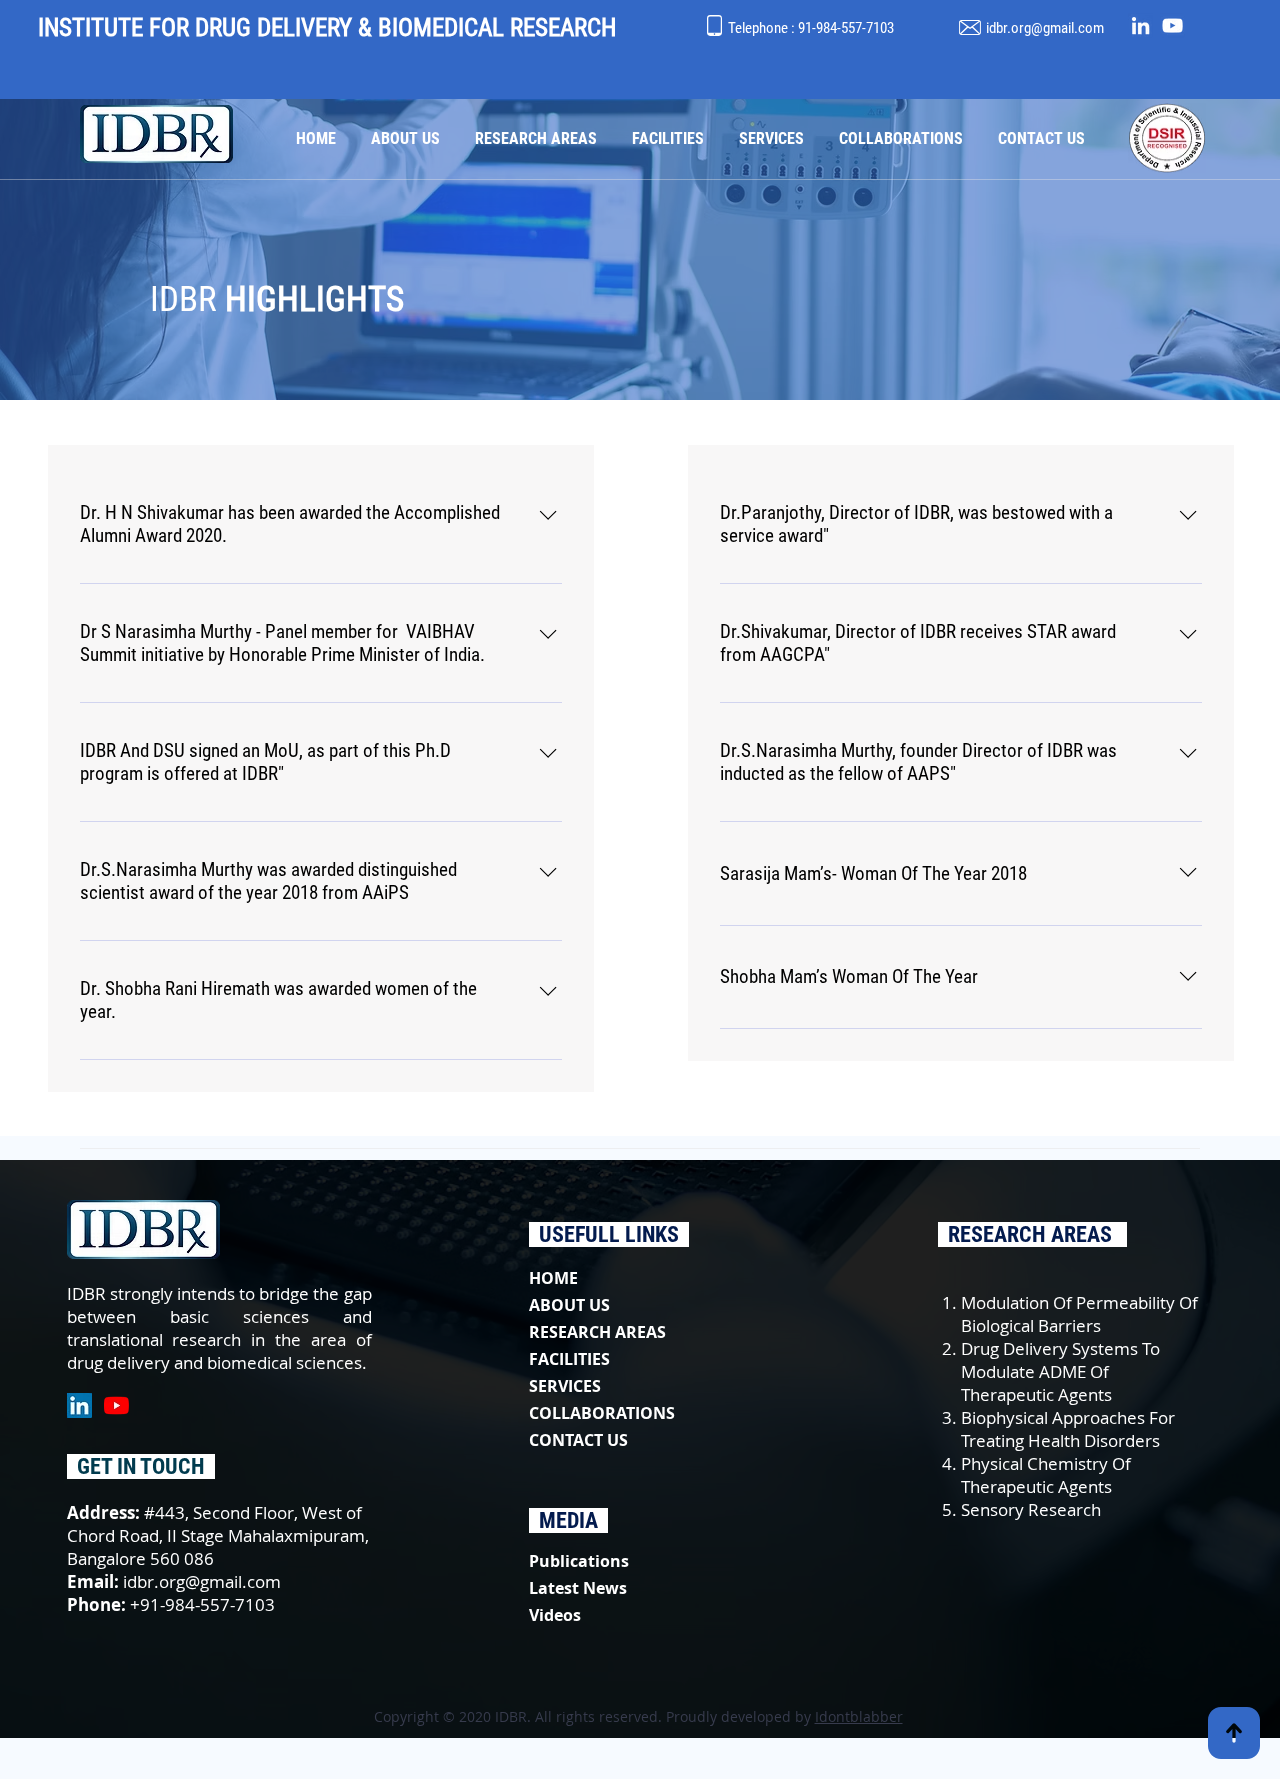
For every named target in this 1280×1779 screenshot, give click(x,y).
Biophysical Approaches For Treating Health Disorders (1068, 1429)
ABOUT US (569, 1305)
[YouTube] (1172, 25)
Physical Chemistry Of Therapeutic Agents (1046, 1475)
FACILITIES (569, 1359)
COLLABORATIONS (602, 1413)
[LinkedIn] (1140, 25)
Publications (579, 1561)
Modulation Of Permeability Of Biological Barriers (1079, 1314)
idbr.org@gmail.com (1045, 28)
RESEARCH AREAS (597, 1332)
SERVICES (565, 1386)
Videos (555, 1615)
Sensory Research (1031, 1509)
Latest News (578, 1588)
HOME (553, 1278)
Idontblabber (859, 1716)
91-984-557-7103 (846, 28)
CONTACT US (578, 1440)
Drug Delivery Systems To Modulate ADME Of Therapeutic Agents (1060, 1371)
